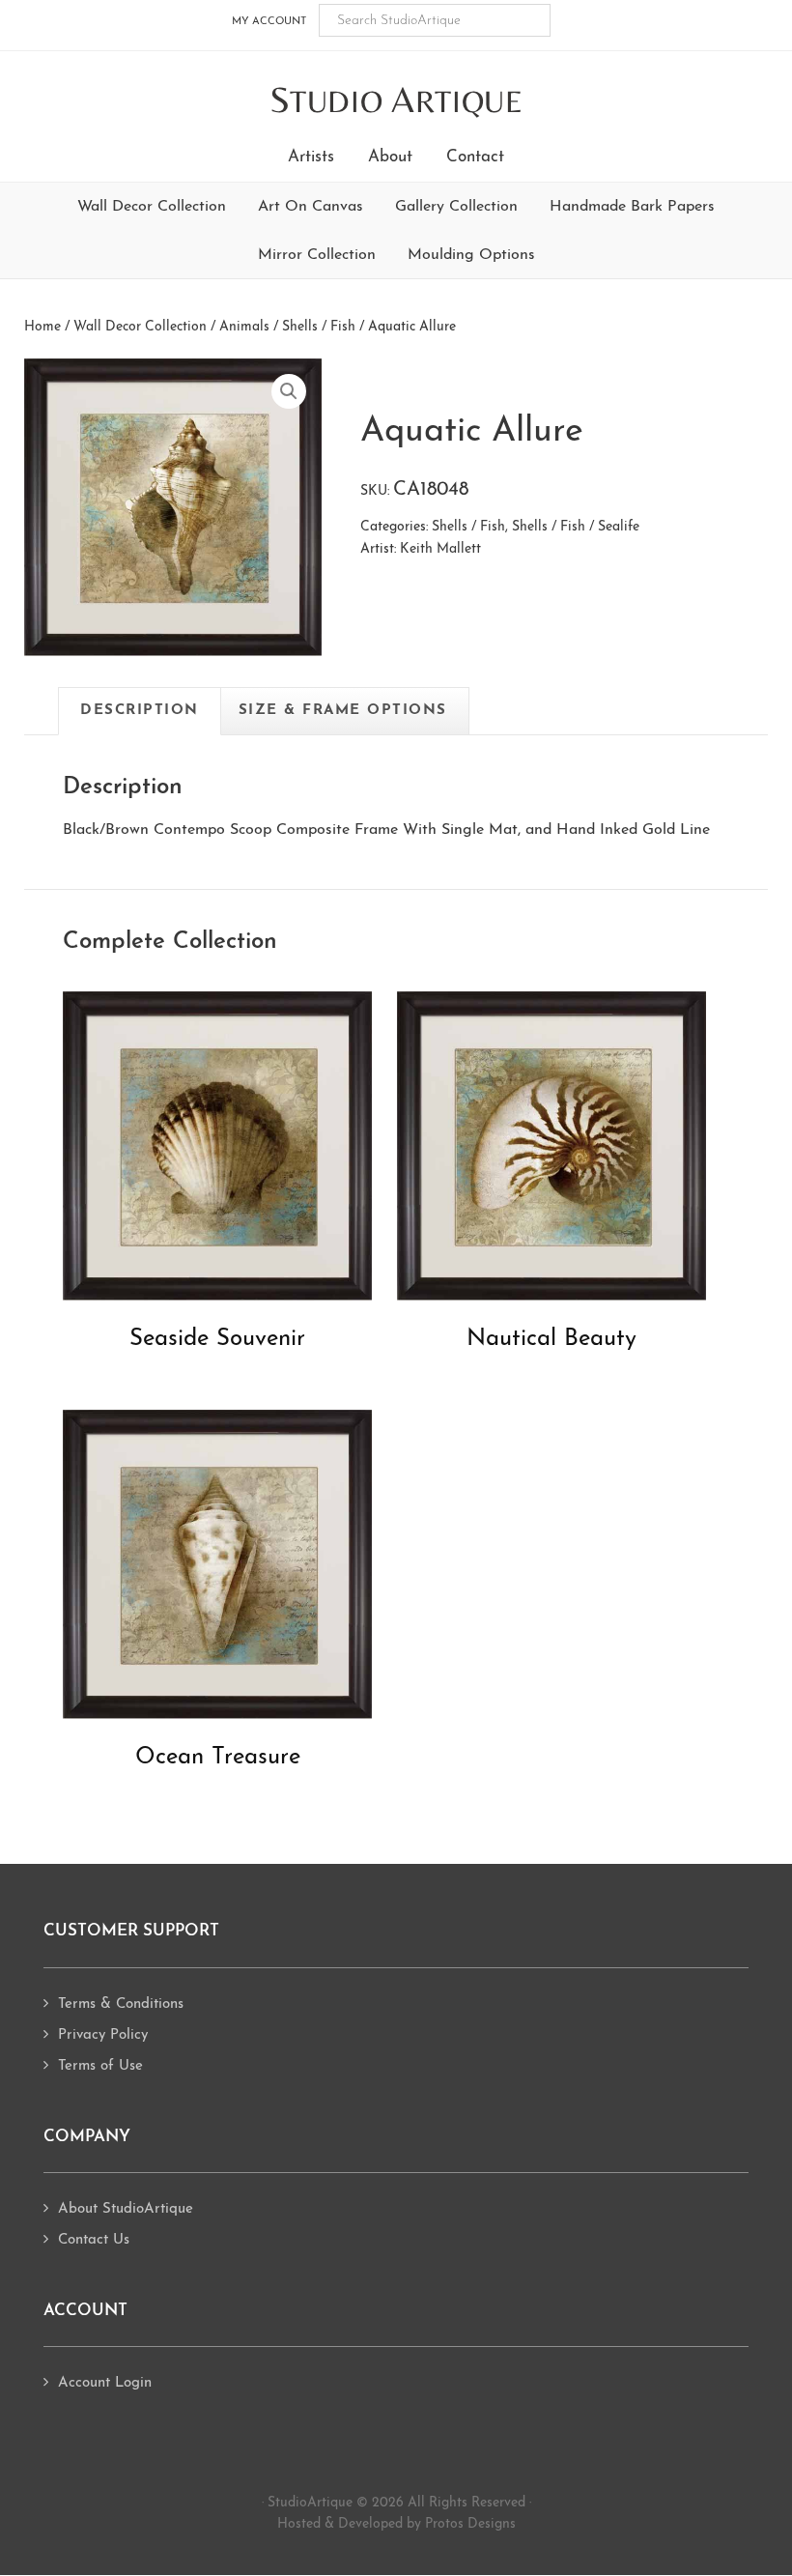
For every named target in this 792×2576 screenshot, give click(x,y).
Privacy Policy (103, 2035)
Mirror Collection (317, 255)
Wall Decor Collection (152, 207)
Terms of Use (100, 2066)
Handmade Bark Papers (632, 207)
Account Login (105, 2383)
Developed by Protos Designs (427, 2524)
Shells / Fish (319, 327)
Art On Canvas (311, 207)
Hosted (299, 2524)
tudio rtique (396, 101)
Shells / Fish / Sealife (576, 527)
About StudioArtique (126, 2209)
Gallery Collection (456, 207)
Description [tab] (140, 711)
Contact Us (94, 2240)
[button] (289, 391)
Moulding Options (471, 255)
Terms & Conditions (121, 2004)
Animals (244, 327)
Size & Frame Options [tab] (343, 711)
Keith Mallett (440, 549)
